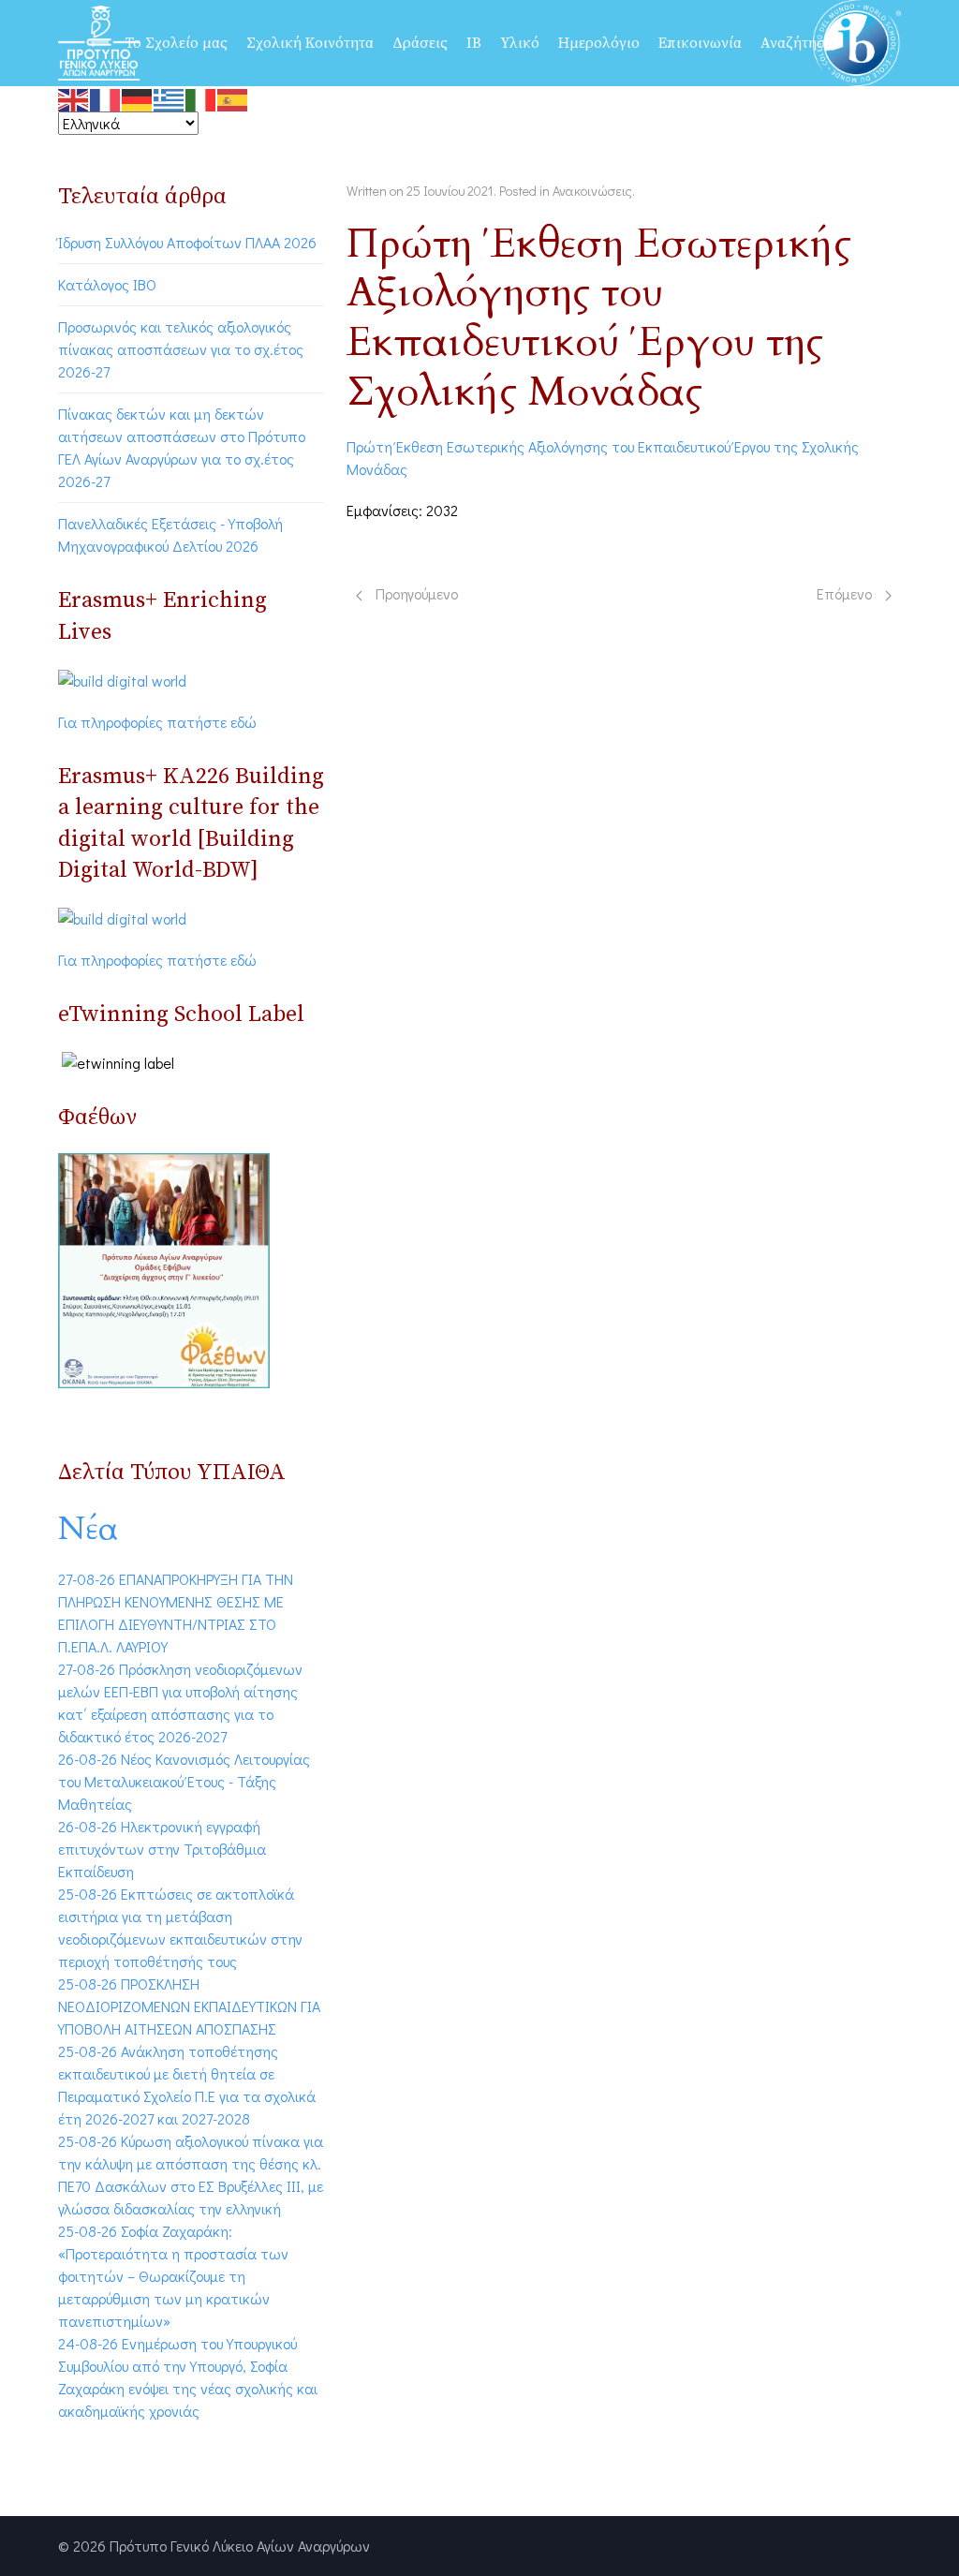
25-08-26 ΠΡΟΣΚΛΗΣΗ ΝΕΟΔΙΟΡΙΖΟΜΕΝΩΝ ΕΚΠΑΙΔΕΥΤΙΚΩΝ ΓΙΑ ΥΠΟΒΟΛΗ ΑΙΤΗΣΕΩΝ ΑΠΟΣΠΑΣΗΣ (189, 2006)
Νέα (88, 1529)
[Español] (233, 97)
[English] (74, 97)
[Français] (106, 97)
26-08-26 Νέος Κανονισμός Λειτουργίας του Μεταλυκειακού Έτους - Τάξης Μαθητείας (184, 1781)
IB (474, 43)
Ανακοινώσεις (592, 191)
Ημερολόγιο (599, 43)
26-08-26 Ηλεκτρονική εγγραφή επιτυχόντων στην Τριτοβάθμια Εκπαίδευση (162, 1849)
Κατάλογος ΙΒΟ (107, 284)
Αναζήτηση (797, 43)
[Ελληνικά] (170, 97)
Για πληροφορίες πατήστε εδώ (157, 722)
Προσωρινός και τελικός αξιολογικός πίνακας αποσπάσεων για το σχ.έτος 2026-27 (181, 349)
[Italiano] (201, 97)
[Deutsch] (138, 97)
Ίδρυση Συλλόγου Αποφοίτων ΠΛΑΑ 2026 (187, 242)
